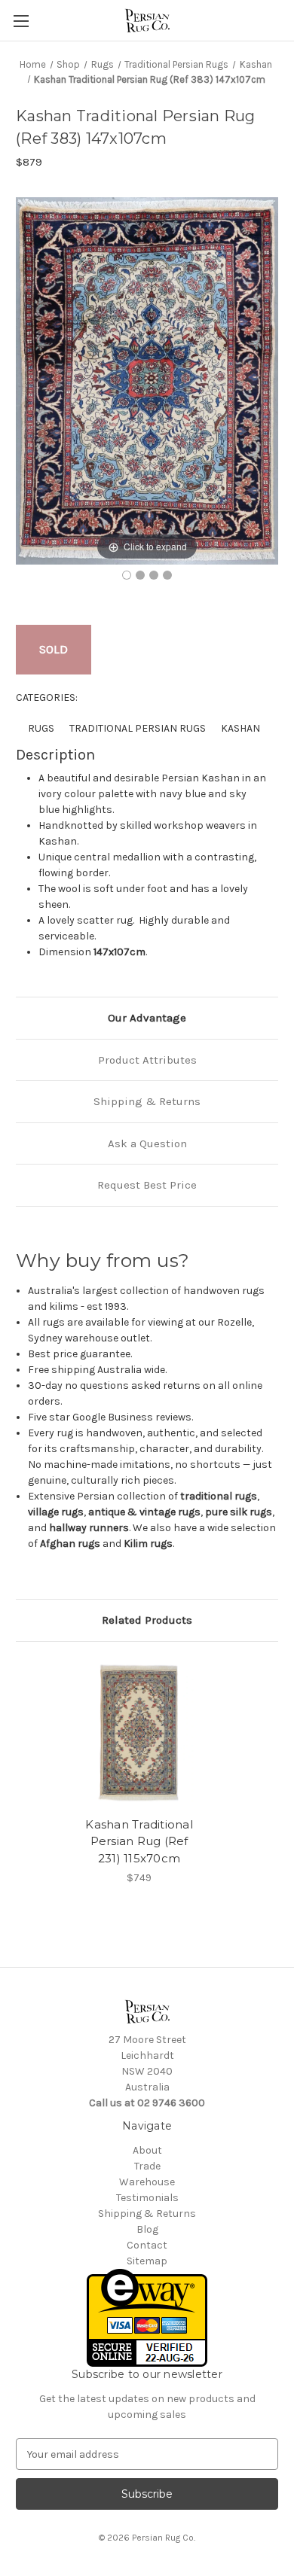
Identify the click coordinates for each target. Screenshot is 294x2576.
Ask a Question (147, 1143)
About (147, 2150)
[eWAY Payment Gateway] (147, 2317)
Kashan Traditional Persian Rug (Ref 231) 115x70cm (139, 1841)
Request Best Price (147, 1185)
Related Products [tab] (147, 1620)
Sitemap (147, 2261)
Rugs (41, 728)
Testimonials (147, 2198)
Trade (147, 2166)
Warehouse (147, 2182)
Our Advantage (147, 1018)
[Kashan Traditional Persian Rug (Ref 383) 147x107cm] (127, 575)
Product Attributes (147, 1060)
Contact (147, 2245)
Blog (147, 2229)
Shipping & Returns (147, 1101)
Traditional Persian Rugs (138, 728)
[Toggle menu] (21, 21)
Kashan (240, 728)
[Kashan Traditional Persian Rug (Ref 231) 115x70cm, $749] (139, 1733)
